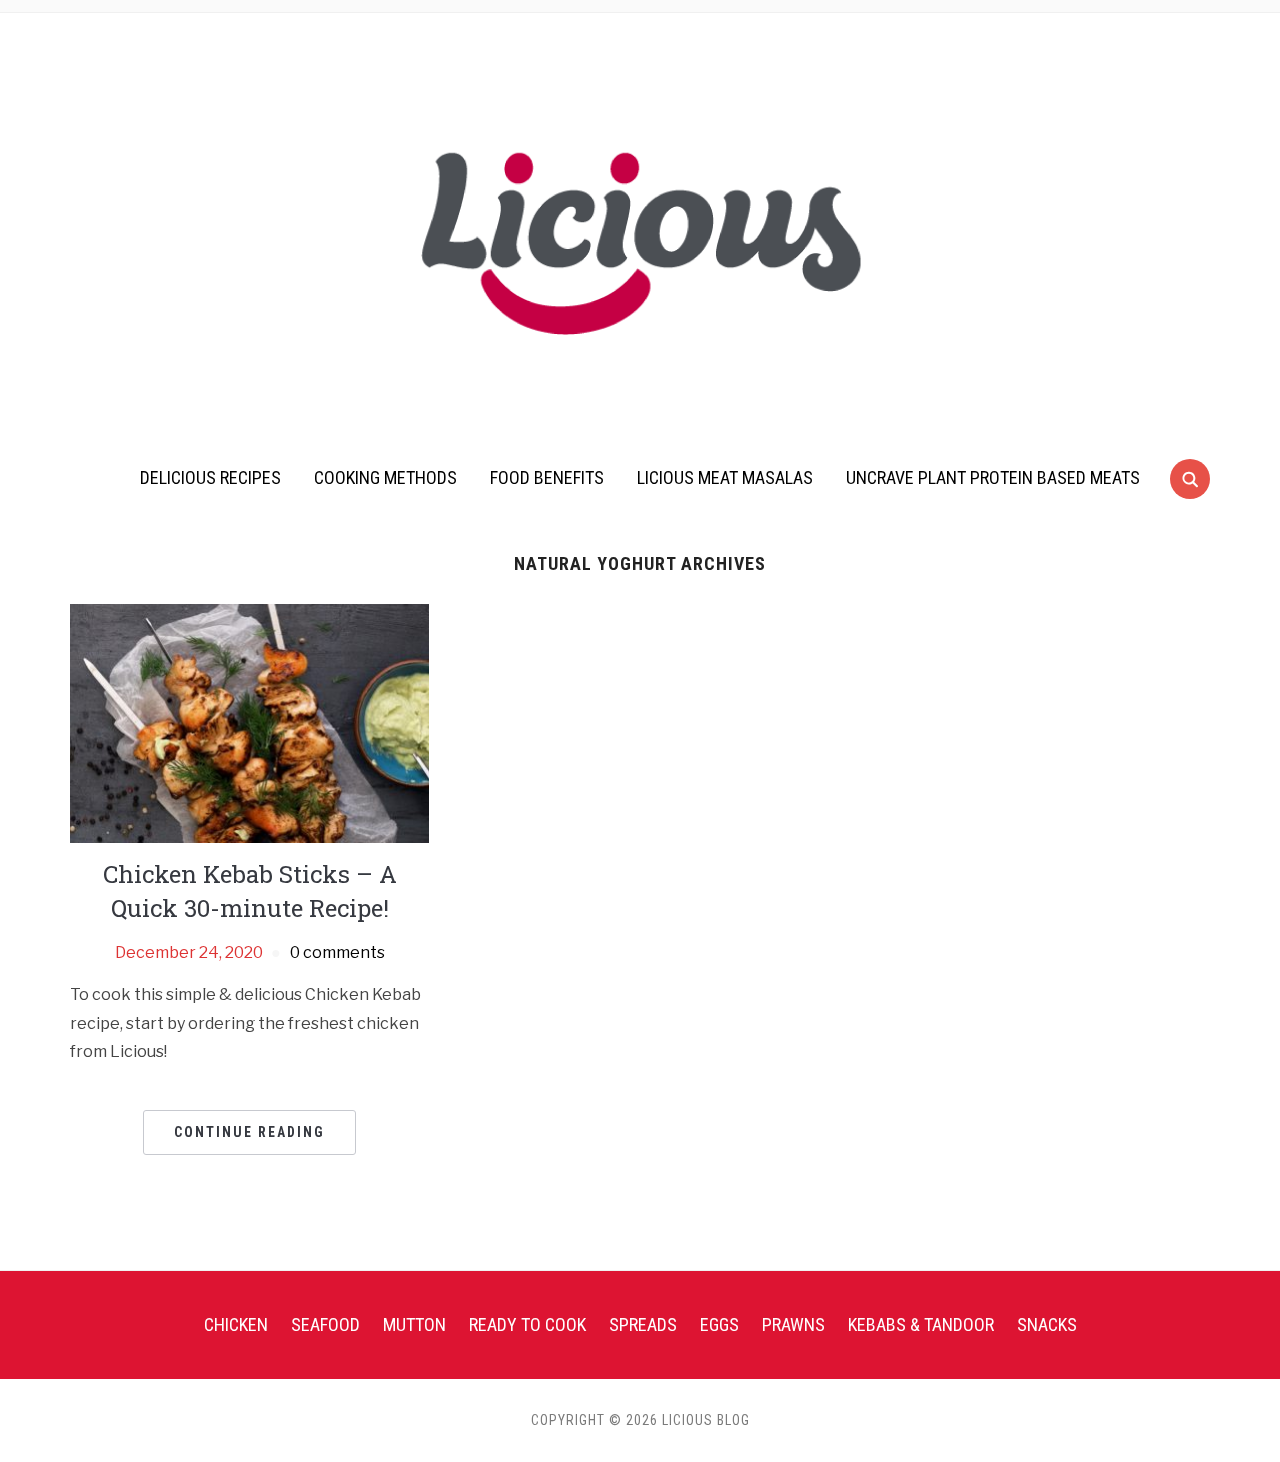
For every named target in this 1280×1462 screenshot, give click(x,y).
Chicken (236, 1324)
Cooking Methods (385, 477)
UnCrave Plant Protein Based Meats (993, 477)
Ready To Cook (527, 1324)
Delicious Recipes (210, 477)
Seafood (325, 1324)
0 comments (337, 952)
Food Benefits (547, 477)
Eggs (719, 1324)
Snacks (1047, 1324)
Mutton (414, 1324)
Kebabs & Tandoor (921, 1324)
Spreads (643, 1324)
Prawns (793, 1324)
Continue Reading (249, 1132)
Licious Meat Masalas (725, 477)
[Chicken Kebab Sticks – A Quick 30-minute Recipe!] (249, 722)
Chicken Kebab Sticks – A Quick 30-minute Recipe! (250, 891)
